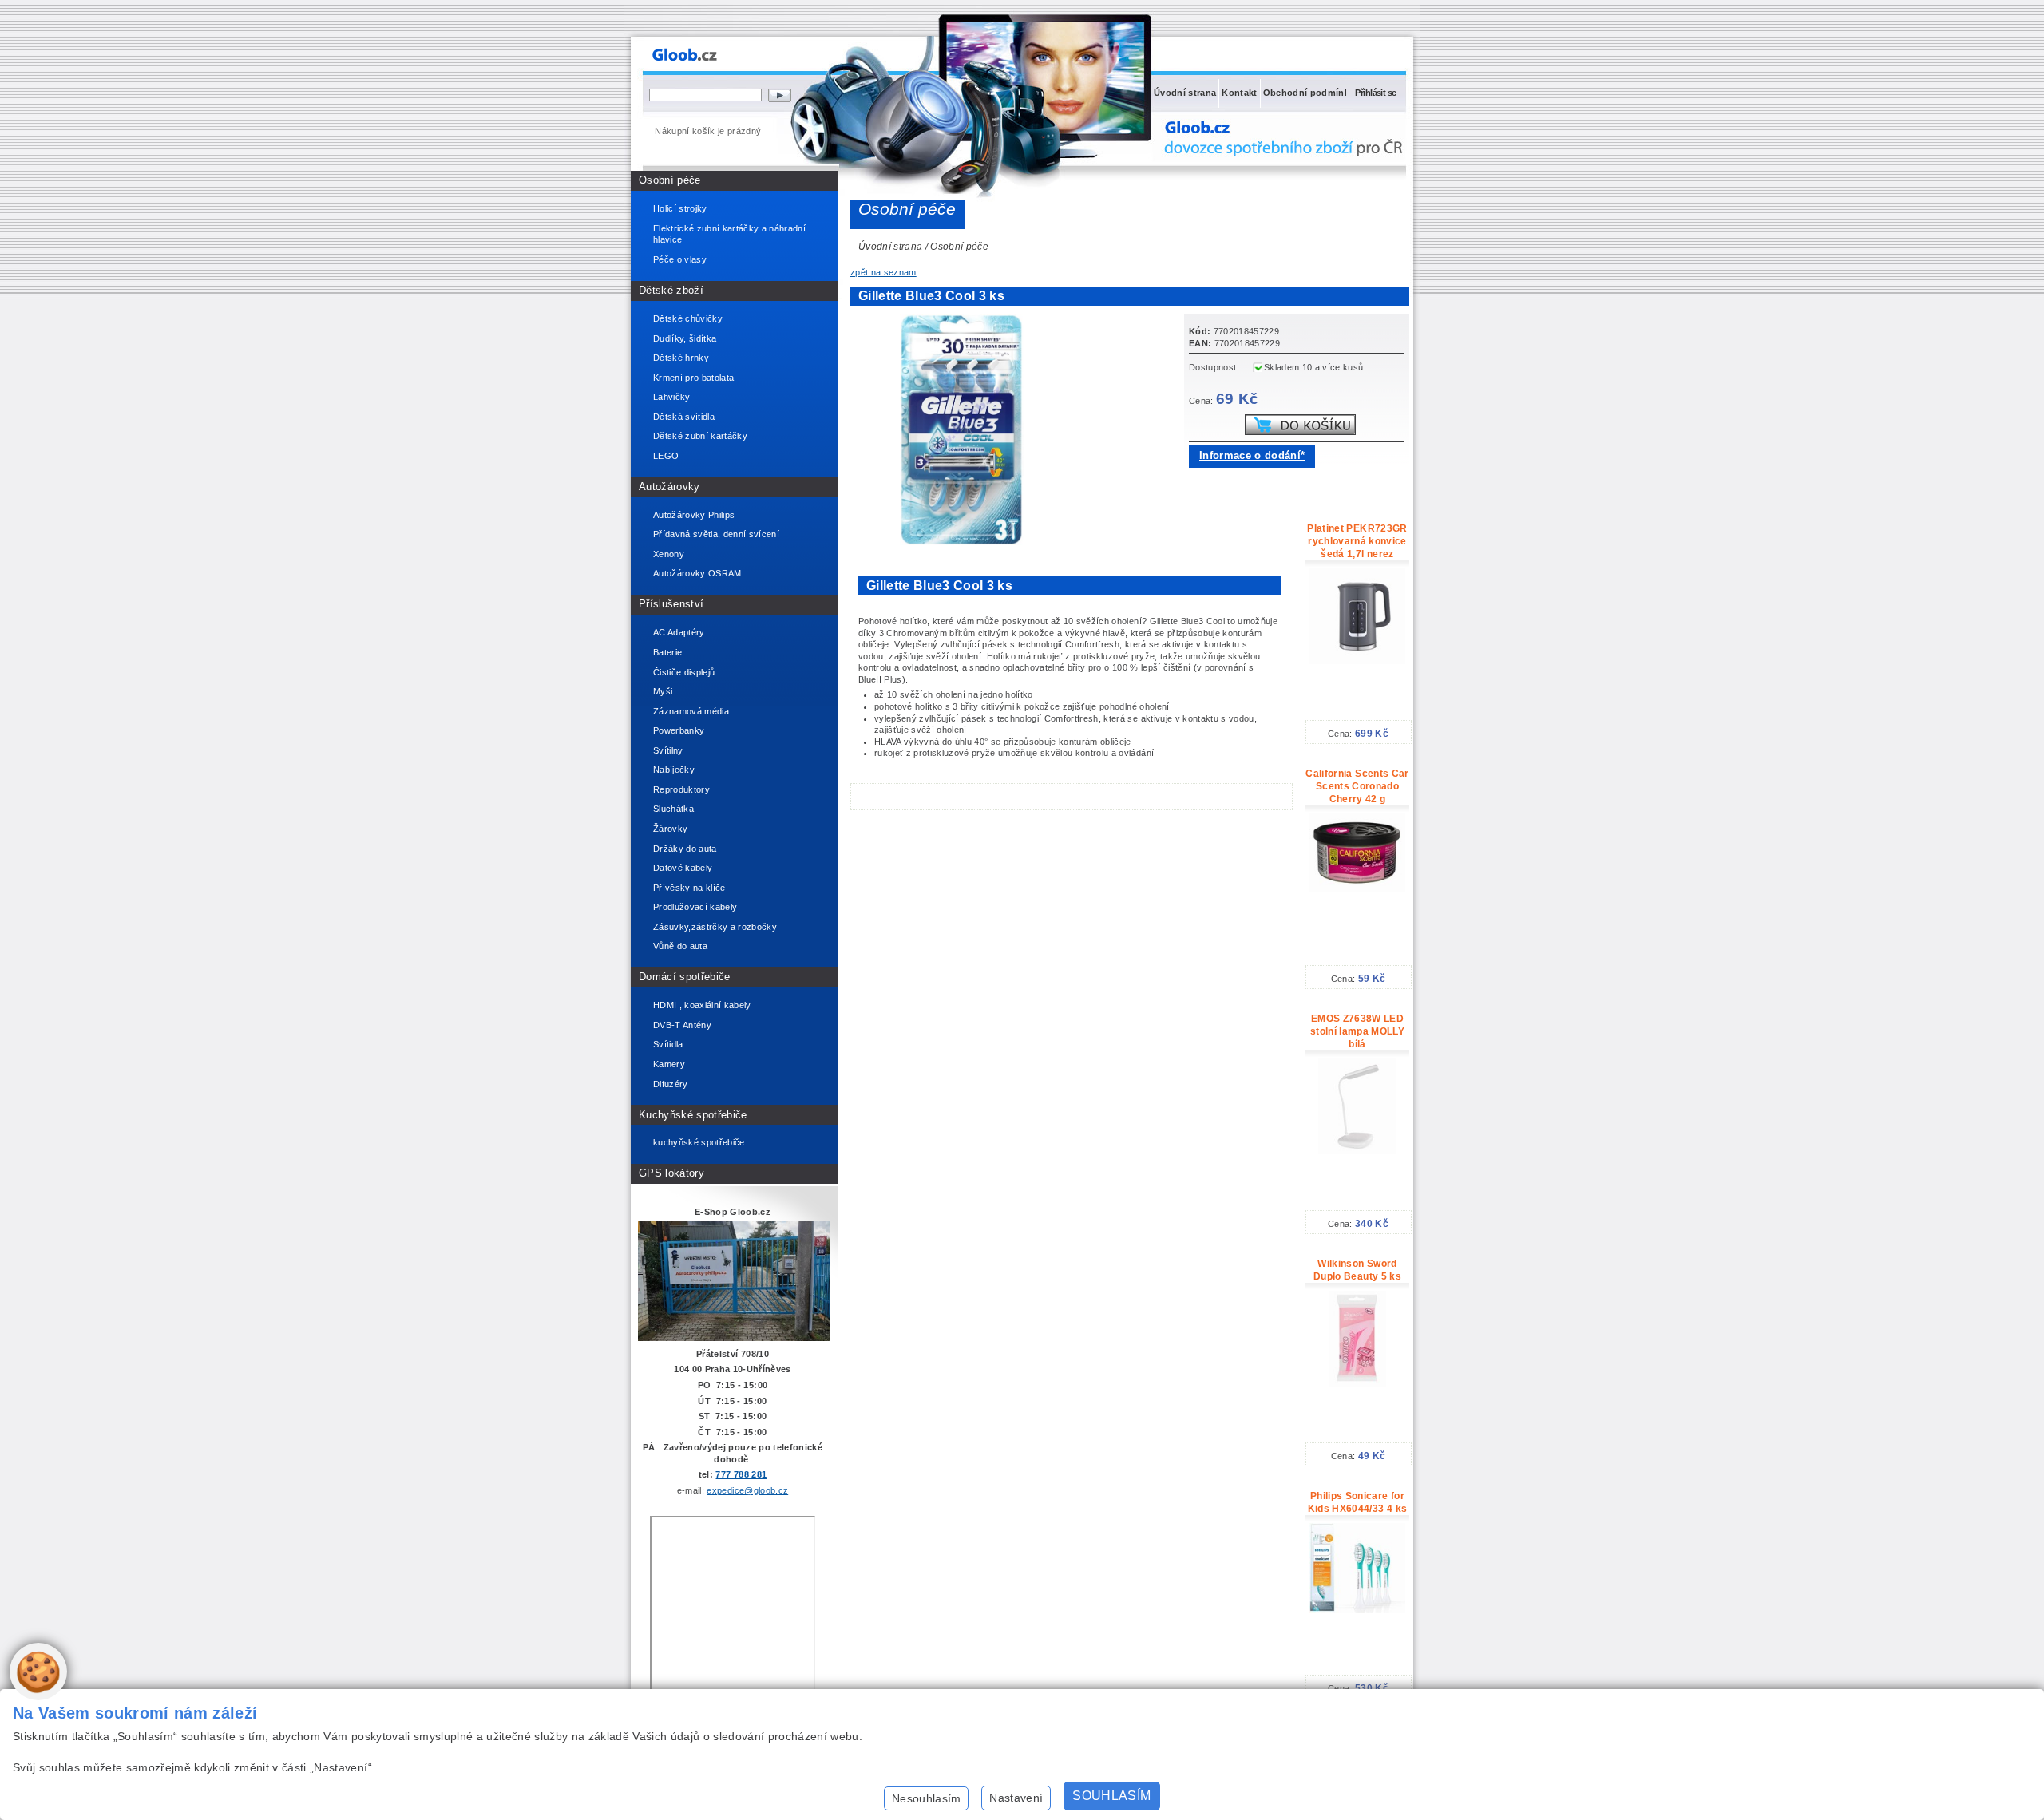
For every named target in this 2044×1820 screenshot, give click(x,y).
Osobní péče (670, 180)
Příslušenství (671, 604)
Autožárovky (669, 487)
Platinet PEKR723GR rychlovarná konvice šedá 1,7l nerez (1357, 541)
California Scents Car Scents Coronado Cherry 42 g (1357, 786)
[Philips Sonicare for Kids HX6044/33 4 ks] (1357, 1610)
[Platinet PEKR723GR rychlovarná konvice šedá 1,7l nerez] (1357, 661)
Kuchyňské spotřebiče (693, 1115)
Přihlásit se (1375, 93)
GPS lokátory (671, 1173)
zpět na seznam (883, 272)
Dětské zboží (671, 290)
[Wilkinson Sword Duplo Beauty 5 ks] (1357, 1383)
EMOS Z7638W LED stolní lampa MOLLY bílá (1357, 1031)
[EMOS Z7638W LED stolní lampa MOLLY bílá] (1357, 1151)
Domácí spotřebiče (685, 977)
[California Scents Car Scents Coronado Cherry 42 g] (1357, 889)
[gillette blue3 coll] (966, 542)
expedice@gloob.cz (747, 1490)
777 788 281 (741, 1474)
